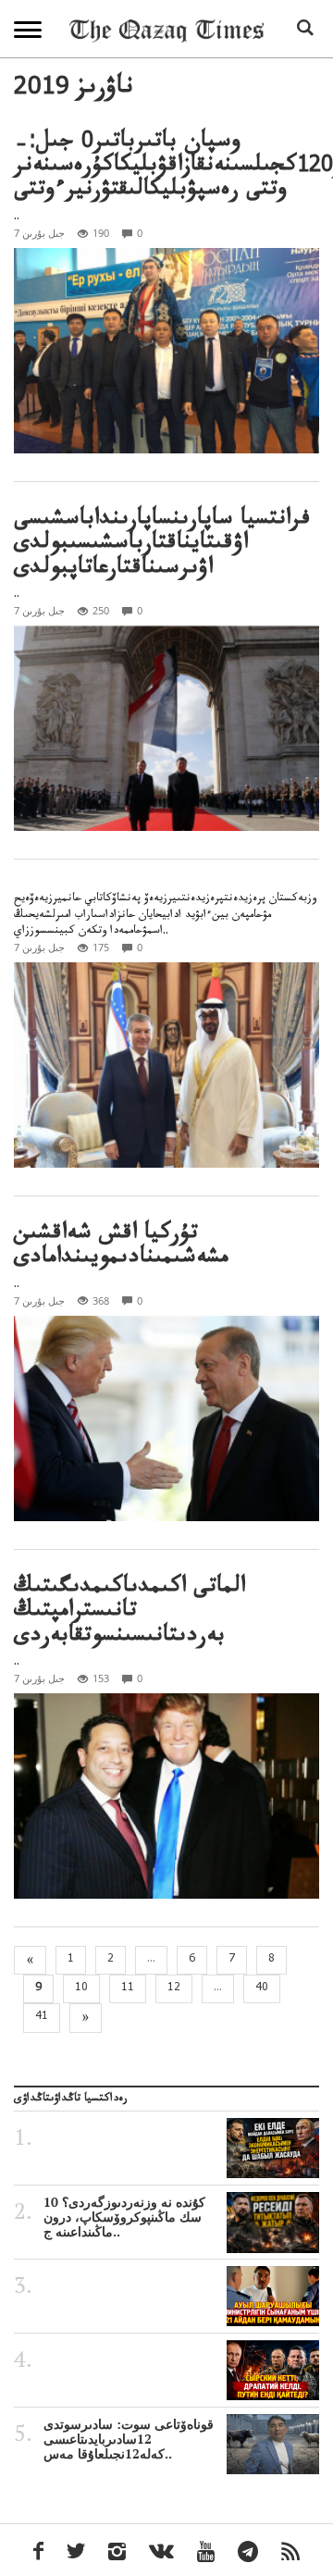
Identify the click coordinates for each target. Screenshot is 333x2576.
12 (174, 1988)
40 (262, 1988)
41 (42, 2017)
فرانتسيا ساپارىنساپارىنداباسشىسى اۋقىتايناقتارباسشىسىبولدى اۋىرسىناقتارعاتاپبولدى (162, 546)
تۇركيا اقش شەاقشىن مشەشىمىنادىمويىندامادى (121, 1248)
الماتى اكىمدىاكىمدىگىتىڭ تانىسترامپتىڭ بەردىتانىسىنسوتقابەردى (129, 1614)
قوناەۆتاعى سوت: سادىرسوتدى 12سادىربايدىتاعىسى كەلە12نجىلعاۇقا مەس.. (129, 2439)
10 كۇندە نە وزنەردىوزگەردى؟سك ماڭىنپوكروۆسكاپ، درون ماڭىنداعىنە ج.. (124, 2217)
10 (81, 1988)
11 (128, 1988)
